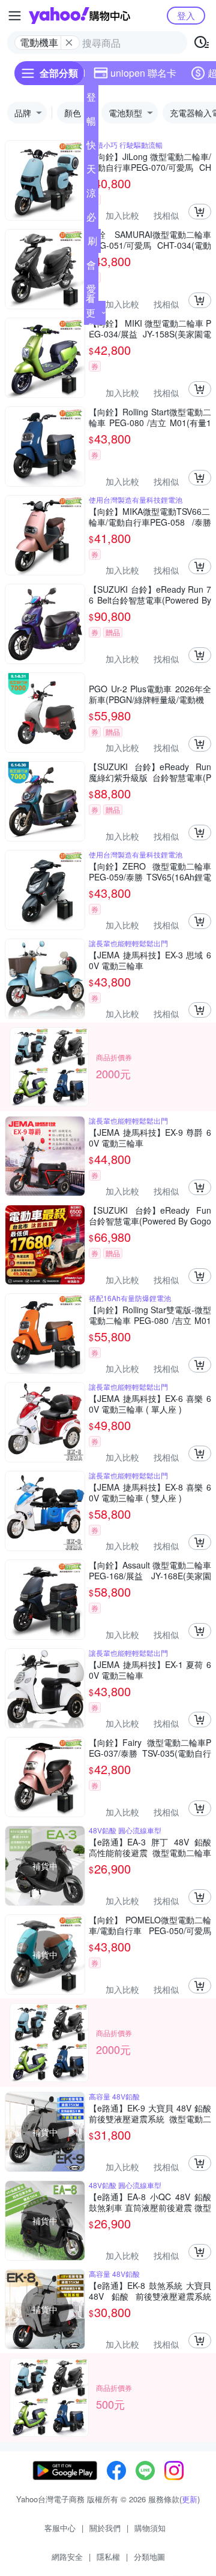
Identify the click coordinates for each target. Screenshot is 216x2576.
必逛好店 (91, 219)
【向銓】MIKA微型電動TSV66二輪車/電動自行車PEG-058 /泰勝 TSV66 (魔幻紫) (150, 517)
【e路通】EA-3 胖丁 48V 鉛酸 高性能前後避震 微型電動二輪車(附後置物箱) (150, 1847)
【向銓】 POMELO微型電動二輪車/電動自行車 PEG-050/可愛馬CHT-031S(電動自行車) (150, 1925)
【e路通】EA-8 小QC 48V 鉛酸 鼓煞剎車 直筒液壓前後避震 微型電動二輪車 (150, 2202)
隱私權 (108, 2557)
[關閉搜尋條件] (69, 43)
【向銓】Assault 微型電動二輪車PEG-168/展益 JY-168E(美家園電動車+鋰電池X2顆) (150, 1570)
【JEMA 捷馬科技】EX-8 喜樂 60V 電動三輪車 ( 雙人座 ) (150, 1492)
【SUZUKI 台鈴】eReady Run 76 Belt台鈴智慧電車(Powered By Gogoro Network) (150, 595)
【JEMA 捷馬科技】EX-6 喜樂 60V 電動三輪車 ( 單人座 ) (150, 1404)
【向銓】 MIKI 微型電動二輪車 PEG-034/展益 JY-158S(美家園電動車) (150, 328)
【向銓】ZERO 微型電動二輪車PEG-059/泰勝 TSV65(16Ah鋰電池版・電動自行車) (150, 871)
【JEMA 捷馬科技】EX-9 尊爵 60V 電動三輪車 (150, 1138)
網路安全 (67, 2557)
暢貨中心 (91, 123)
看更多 (91, 313)
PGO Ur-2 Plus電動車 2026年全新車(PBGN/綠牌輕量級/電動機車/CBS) (150, 694)
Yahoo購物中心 (79, 16)
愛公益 (91, 291)
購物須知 (150, 2528)
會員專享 (91, 267)
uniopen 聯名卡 (143, 73)
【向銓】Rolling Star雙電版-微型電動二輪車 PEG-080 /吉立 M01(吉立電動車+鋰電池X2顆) (150, 1315)
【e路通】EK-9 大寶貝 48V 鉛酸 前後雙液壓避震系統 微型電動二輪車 (150, 2113)
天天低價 (91, 171)
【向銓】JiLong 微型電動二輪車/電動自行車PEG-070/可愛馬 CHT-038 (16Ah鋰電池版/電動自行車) (150, 162)
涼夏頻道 (91, 195)
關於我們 (105, 2528)
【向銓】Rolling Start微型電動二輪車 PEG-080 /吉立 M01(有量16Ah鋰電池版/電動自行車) (150, 417)
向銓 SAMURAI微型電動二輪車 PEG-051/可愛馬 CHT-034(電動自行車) (150, 240)
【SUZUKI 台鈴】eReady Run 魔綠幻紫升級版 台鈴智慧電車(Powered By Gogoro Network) (150, 772)
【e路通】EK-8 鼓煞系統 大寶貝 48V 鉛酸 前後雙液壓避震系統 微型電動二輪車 (150, 2291)
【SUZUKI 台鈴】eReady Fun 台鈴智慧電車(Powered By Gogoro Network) (150, 1215)
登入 (186, 15)
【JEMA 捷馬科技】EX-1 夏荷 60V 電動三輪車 (150, 1670)
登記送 (91, 99)
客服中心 (60, 2528)
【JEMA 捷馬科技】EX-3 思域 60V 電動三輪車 (150, 960)
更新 (190, 2499)
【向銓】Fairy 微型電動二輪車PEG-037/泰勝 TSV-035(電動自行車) (150, 1748)
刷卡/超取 (92, 243)
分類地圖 (149, 2557)
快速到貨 (91, 147)
